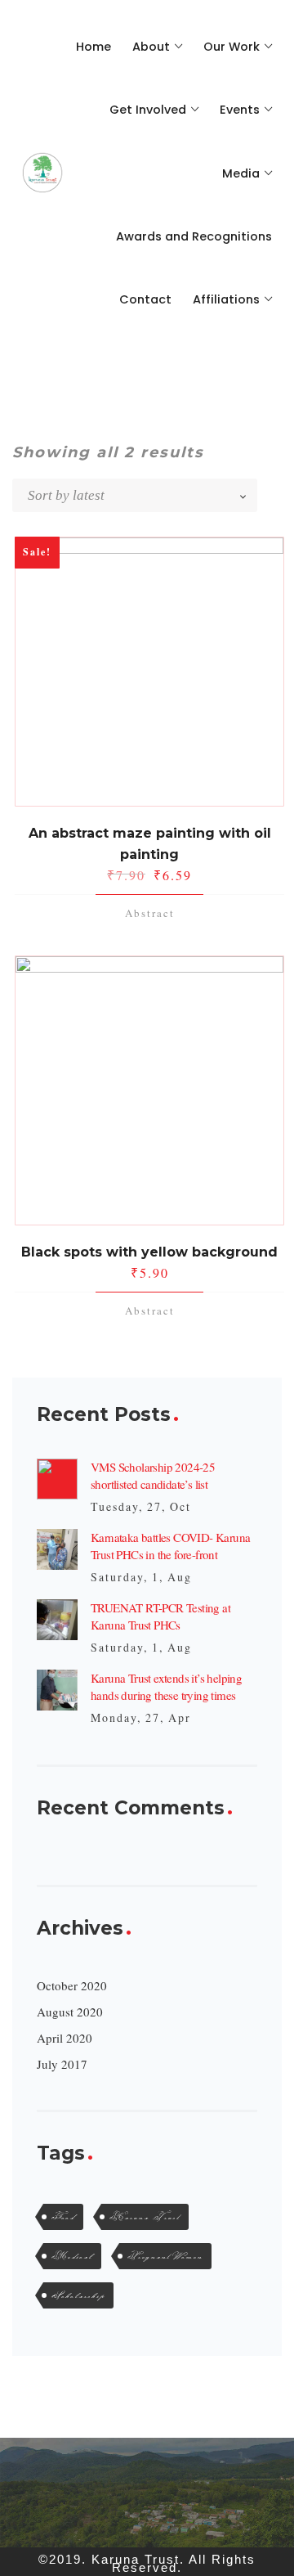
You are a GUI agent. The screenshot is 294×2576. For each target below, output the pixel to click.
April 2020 (65, 2038)
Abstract (150, 913)
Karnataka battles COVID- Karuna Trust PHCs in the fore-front (170, 1546)
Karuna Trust (145, 2217)
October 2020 (72, 1985)
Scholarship (78, 2295)
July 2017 (62, 2064)
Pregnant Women (165, 2256)
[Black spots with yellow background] (149, 1090)
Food (63, 2217)
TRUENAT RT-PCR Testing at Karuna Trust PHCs (160, 1616)
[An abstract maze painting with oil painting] (149, 672)
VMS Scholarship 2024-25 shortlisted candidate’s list (153, 1475)
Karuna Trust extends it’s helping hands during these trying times (166, 1686)
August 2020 (70, 2012)
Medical (72, 2256)
